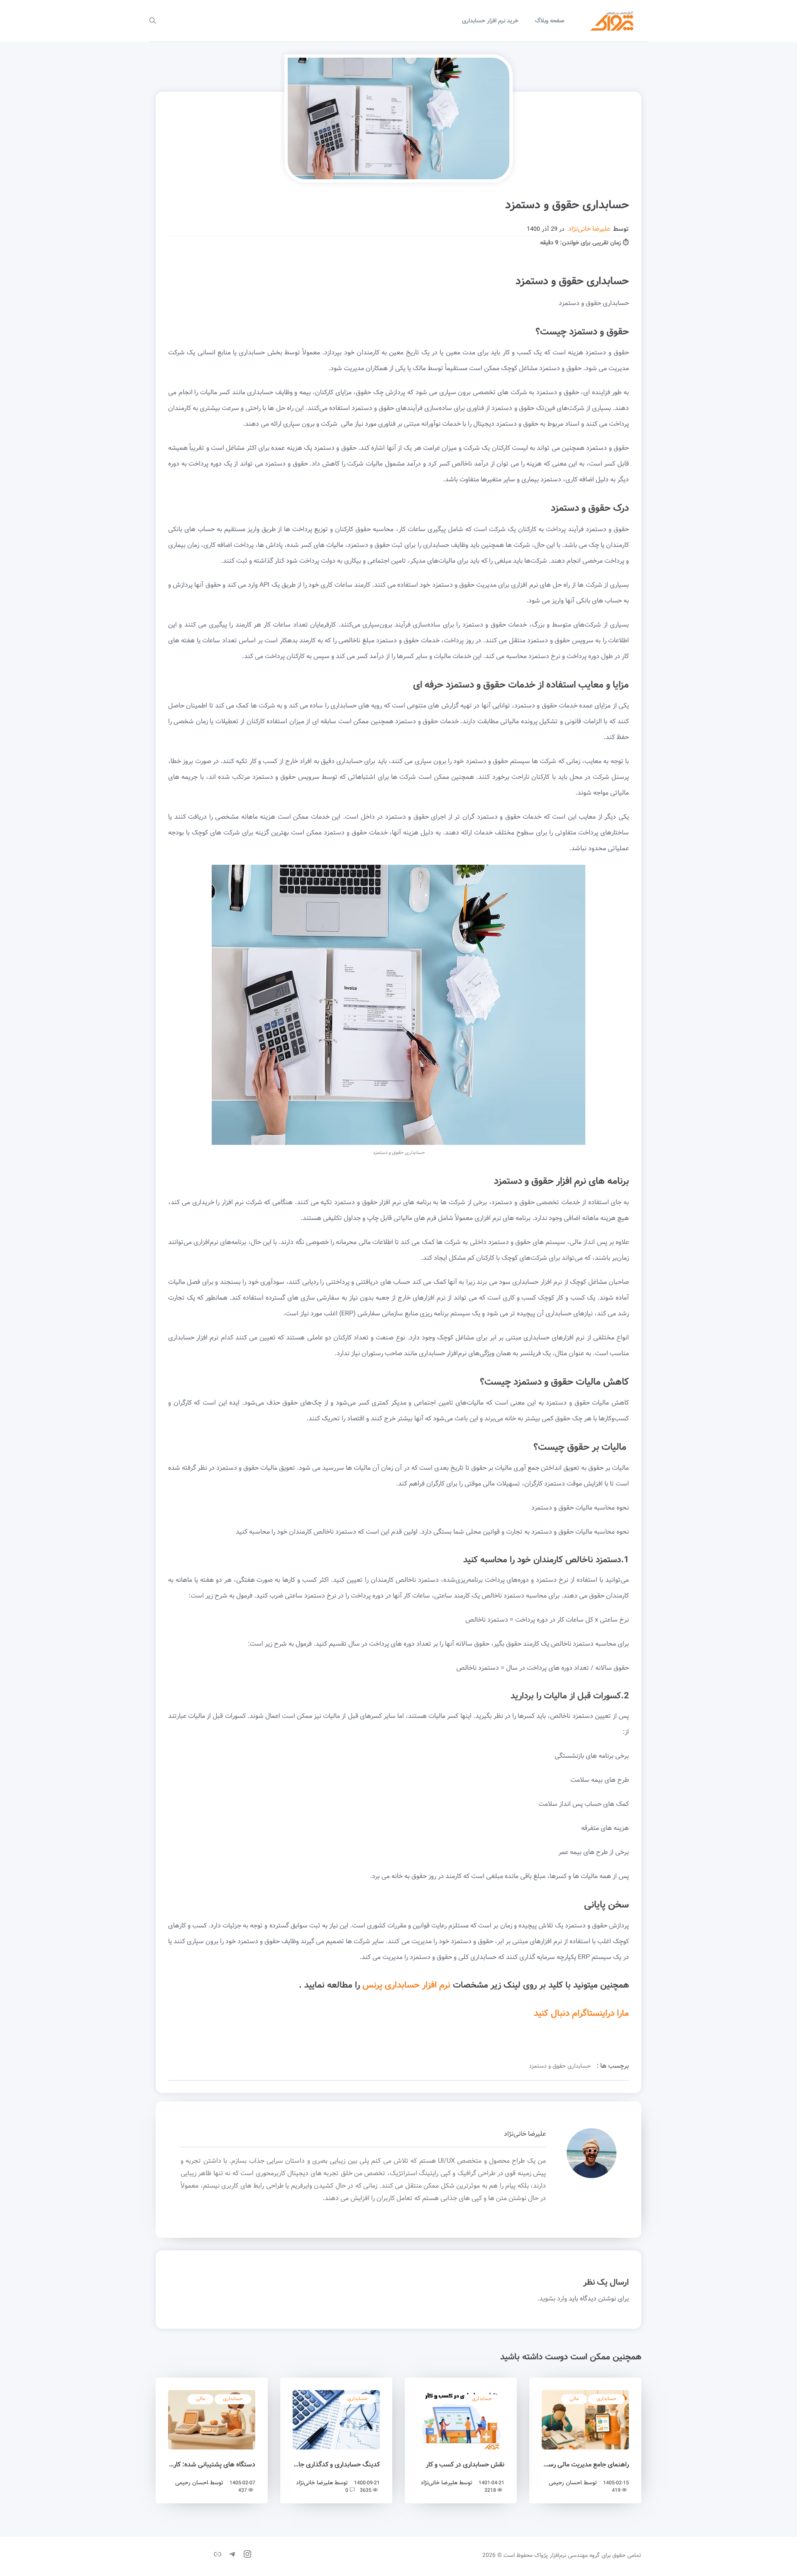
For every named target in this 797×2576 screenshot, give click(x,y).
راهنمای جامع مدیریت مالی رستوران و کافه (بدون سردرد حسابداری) (585, 2465)
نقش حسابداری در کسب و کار (465, 2465)
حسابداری (606, 2399)
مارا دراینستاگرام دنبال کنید (581, 2014)
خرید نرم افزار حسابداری (490, 21)
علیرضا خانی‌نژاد (589, 229)
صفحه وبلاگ (550, 21)
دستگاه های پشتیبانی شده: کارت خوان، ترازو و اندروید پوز (212, 2465)
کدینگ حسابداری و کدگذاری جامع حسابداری (336, 2465)
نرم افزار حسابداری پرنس (406, 1985)
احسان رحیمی (565, 2483)
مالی (574, 2399)
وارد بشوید (553, 2299)
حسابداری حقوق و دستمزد (560, 2066)
